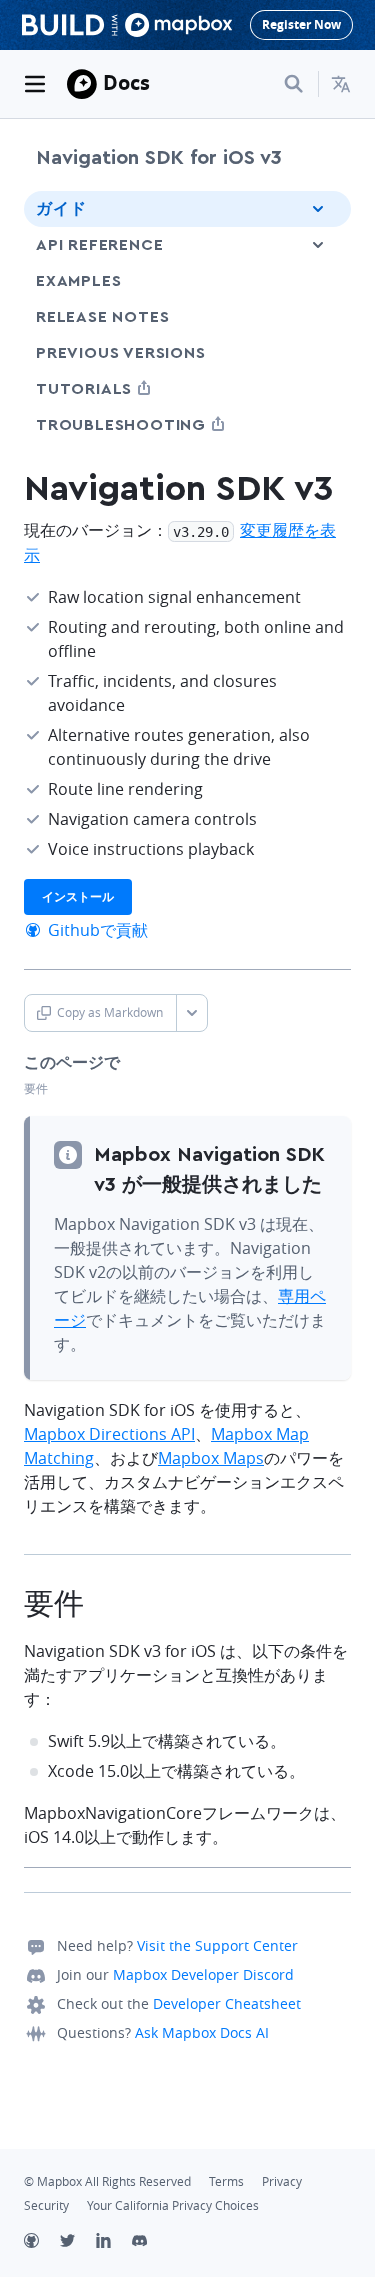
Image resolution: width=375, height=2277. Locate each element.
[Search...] (294, 84)
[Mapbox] (82, 84)
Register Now (301, 24)
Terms (226, 2181)
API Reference (99, 245)
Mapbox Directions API (109, 1434)
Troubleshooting (158, 424)
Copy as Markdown (110, 1012)
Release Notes (102, 317)
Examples (78, 281)
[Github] (42, 2243)
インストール (78, 896)
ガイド (61, 209)
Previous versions (121, 353)
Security (46, 2205)
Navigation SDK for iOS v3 (159, 158)
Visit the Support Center (217, 1945)
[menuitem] (341, 84)
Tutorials (121, 388)
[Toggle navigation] (35, 84)
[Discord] (150, 2243)
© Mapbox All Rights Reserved (107, 2181)
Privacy (282, 2181)
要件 (36, 1088)
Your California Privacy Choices (173, 2205)
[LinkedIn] (114, 2243)
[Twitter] (78, 2243)
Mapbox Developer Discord (203, 1974)
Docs (126, 82)
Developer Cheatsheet (227, 2003)
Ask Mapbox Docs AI (202, 2032)
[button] (341, 84)
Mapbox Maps (211, 1458)
